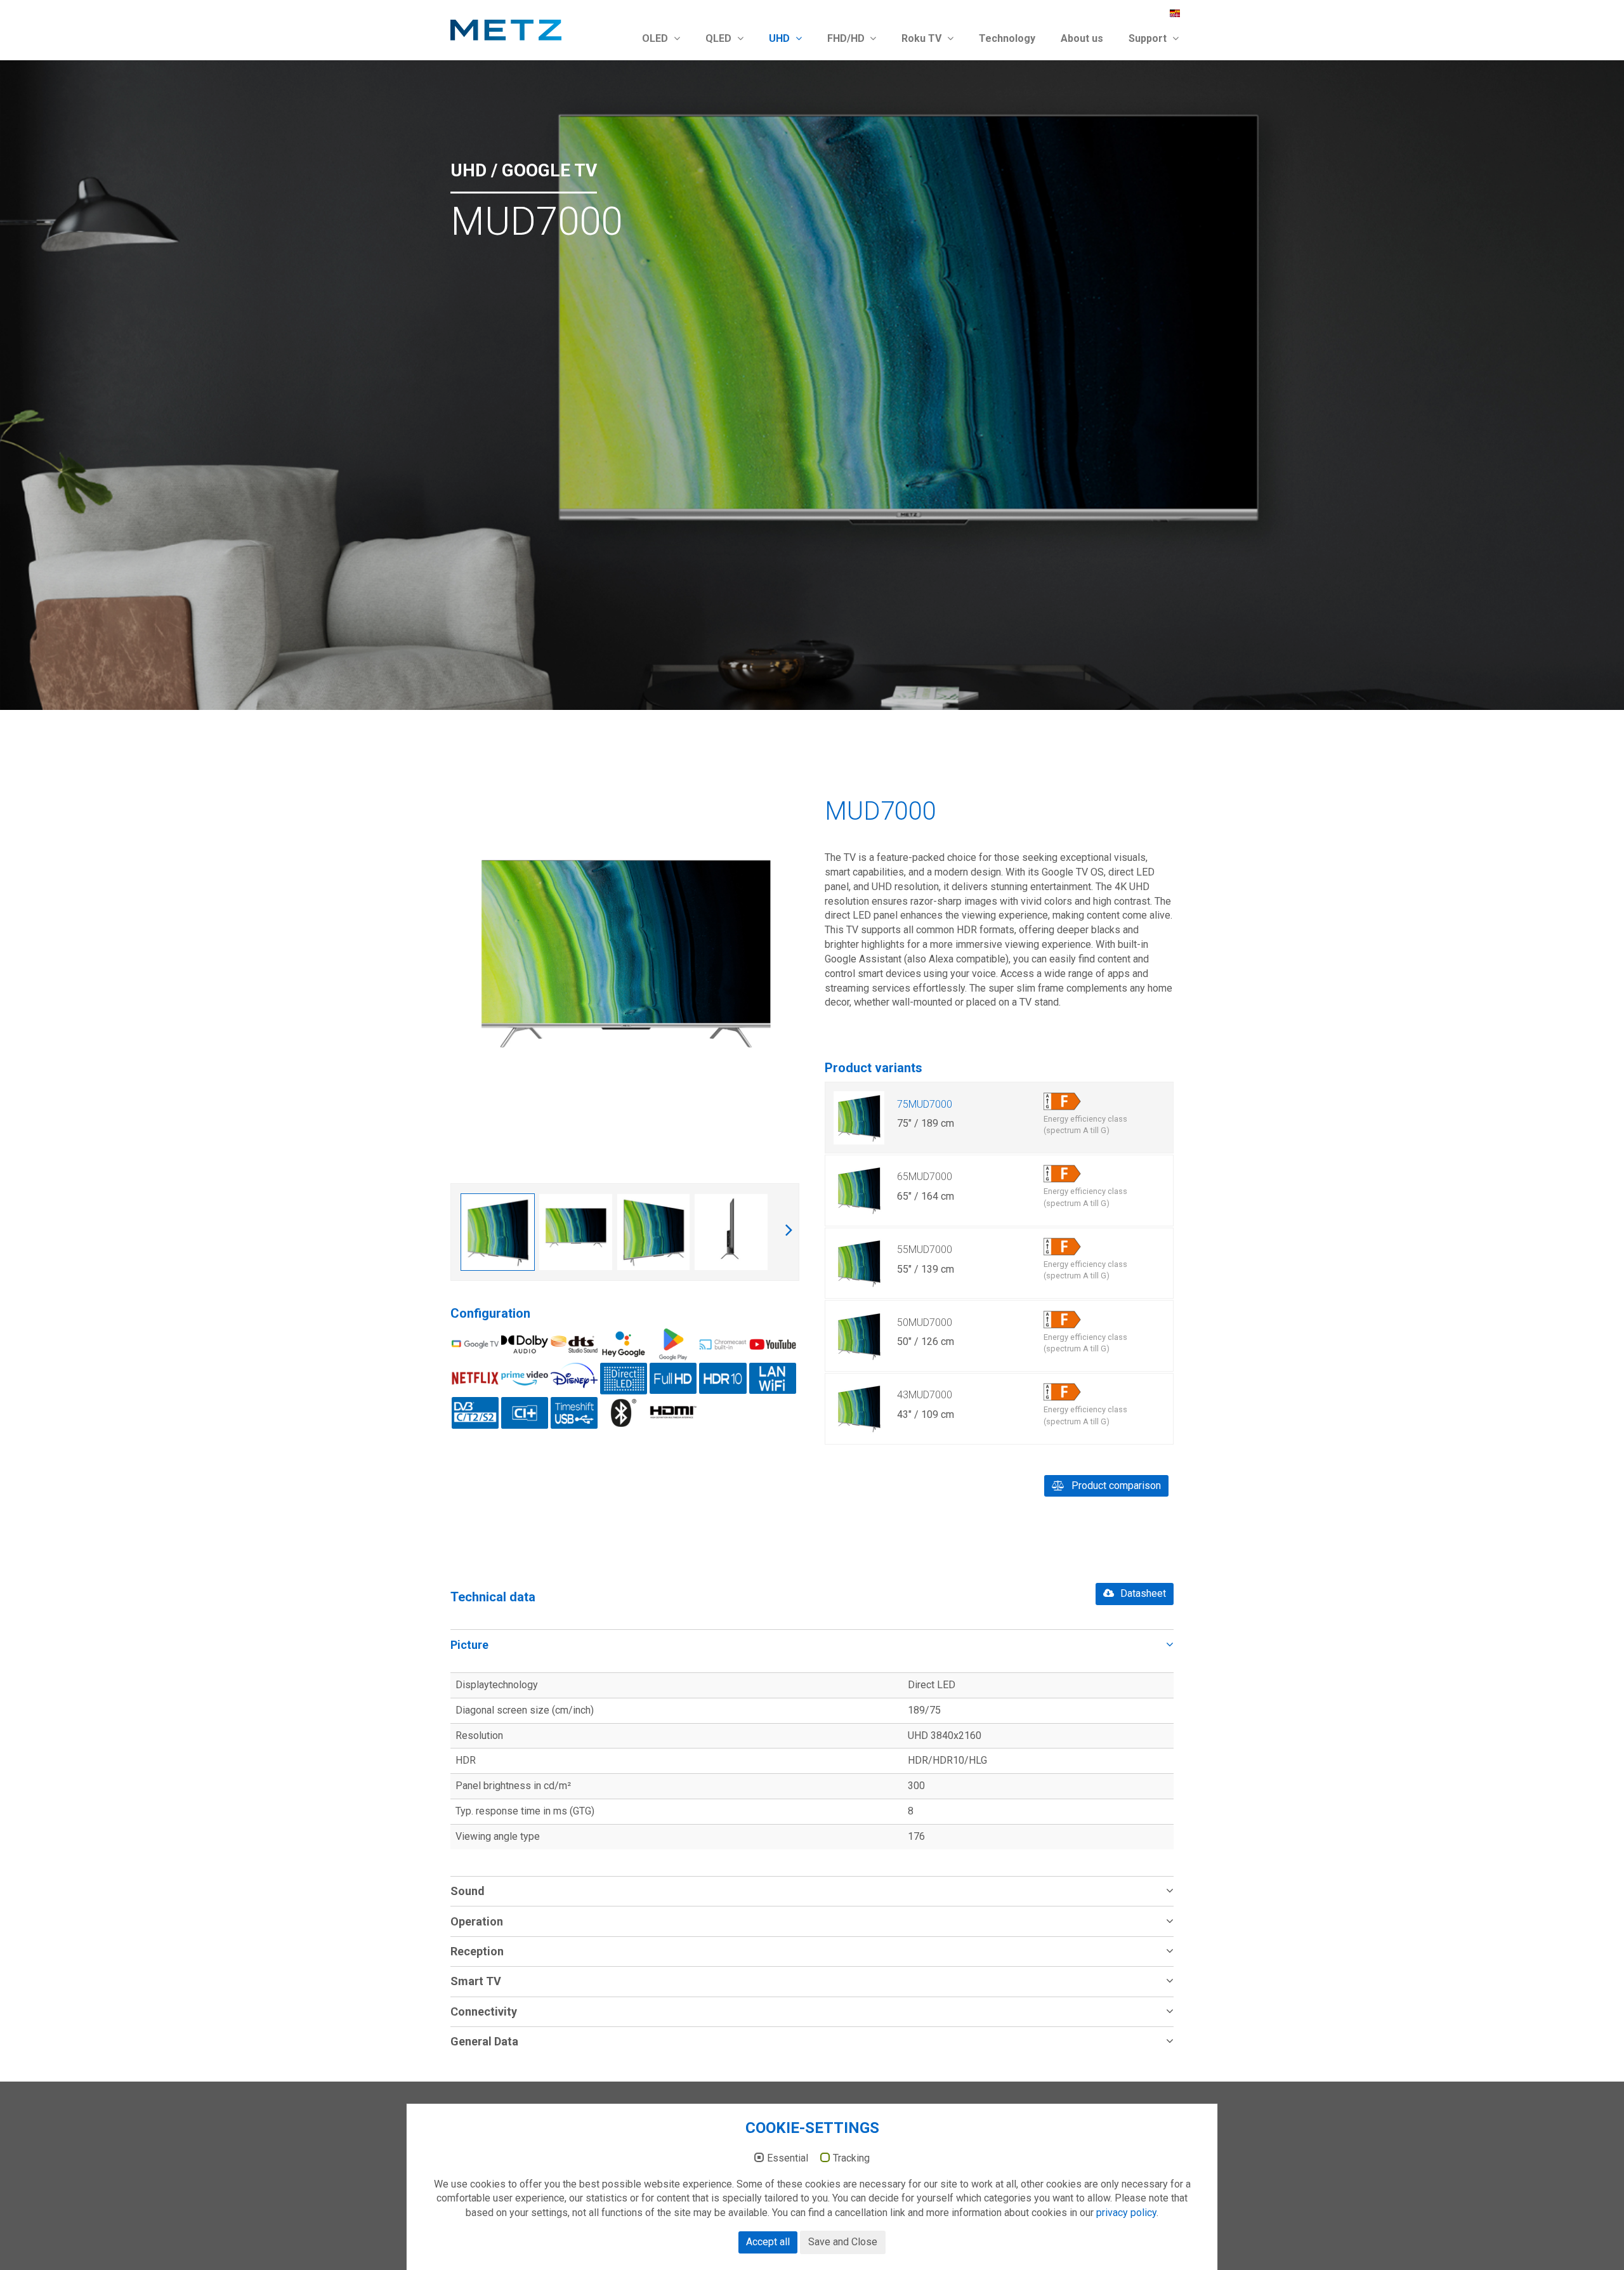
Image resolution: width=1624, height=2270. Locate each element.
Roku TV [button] (923, 38)
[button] (812, 1644)
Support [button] (1149, 38)
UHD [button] (781, 38)
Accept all (768, 2242)
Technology (1007, 38)
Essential (788, 2158)
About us (1082, 38)
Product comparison (1115, 1486)
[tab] (812, 1644)
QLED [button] (720, 38)
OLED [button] (656, 38)
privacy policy (1126, 2213)
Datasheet (1142, 1593)
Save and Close (843, 2242)
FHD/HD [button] (847, 38)
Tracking (851, 2158)
